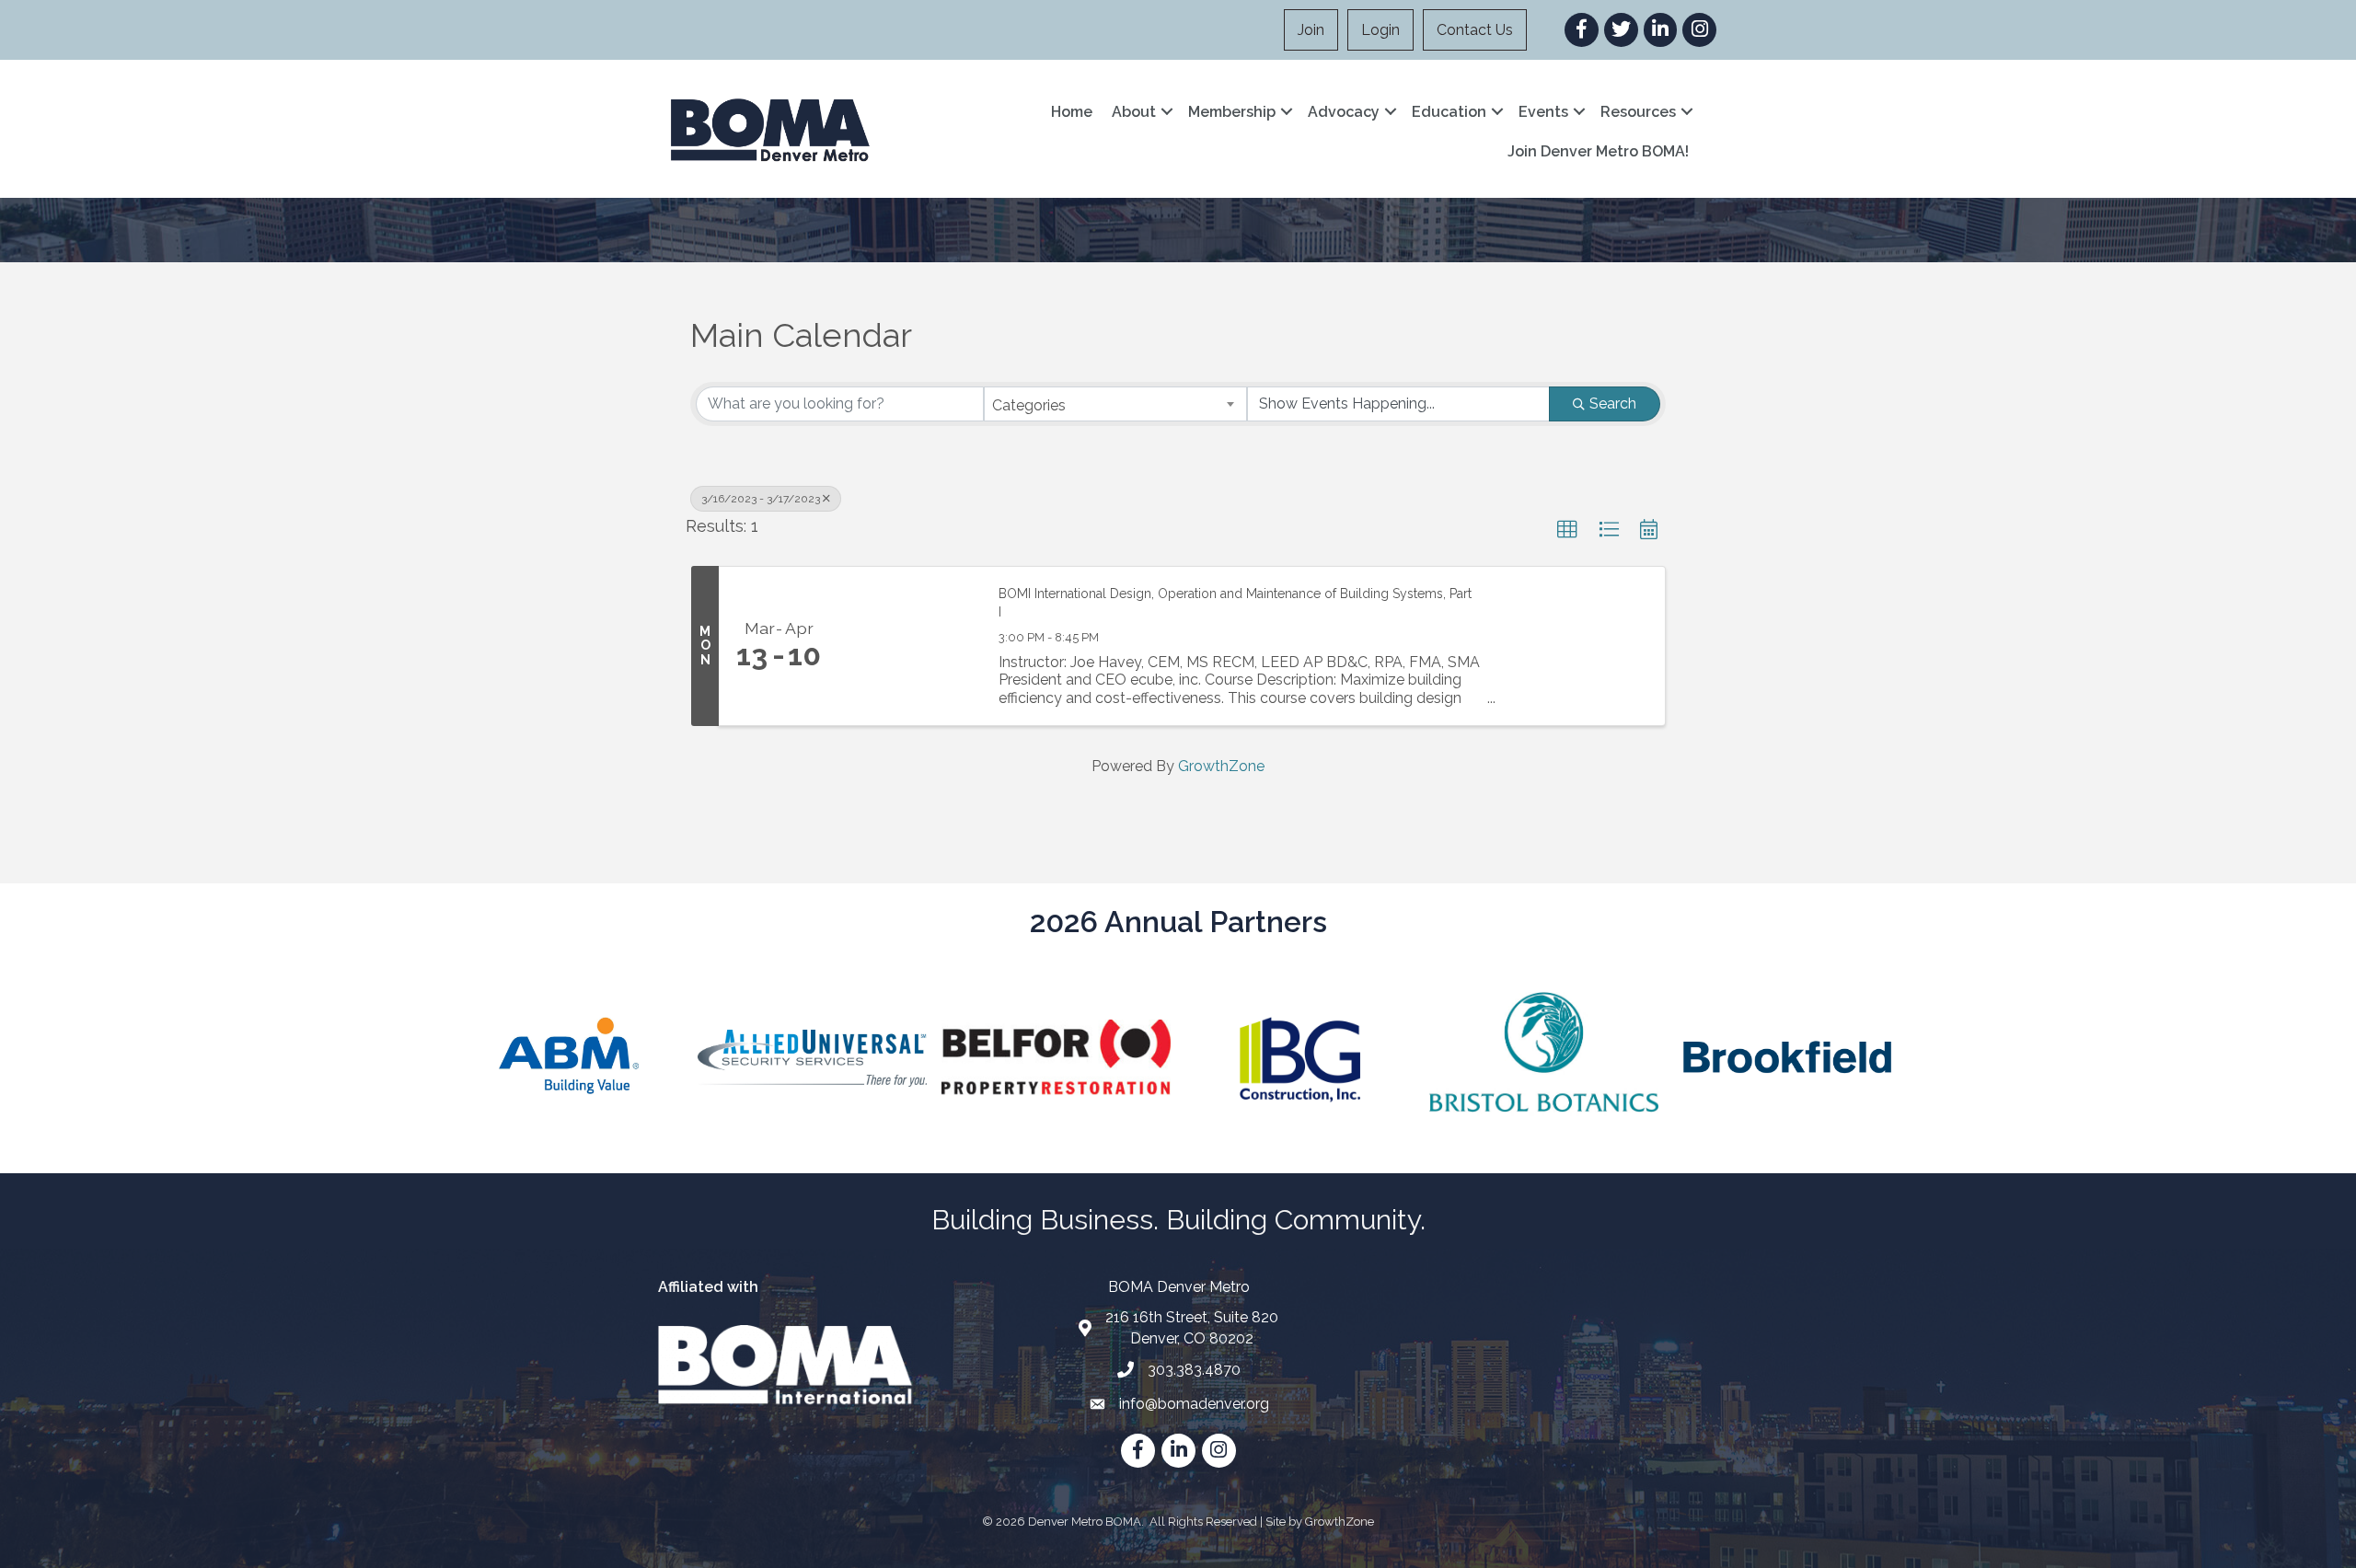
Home (1072, 112)
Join (1311, 30)
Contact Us (1475, 30)
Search (1613, 404)
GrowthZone (1221, 766)
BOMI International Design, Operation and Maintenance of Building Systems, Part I (1235, 603)
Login (1380, 30)
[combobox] (1116, 404)
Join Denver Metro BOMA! (1598, 151)
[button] (1567, 530)
